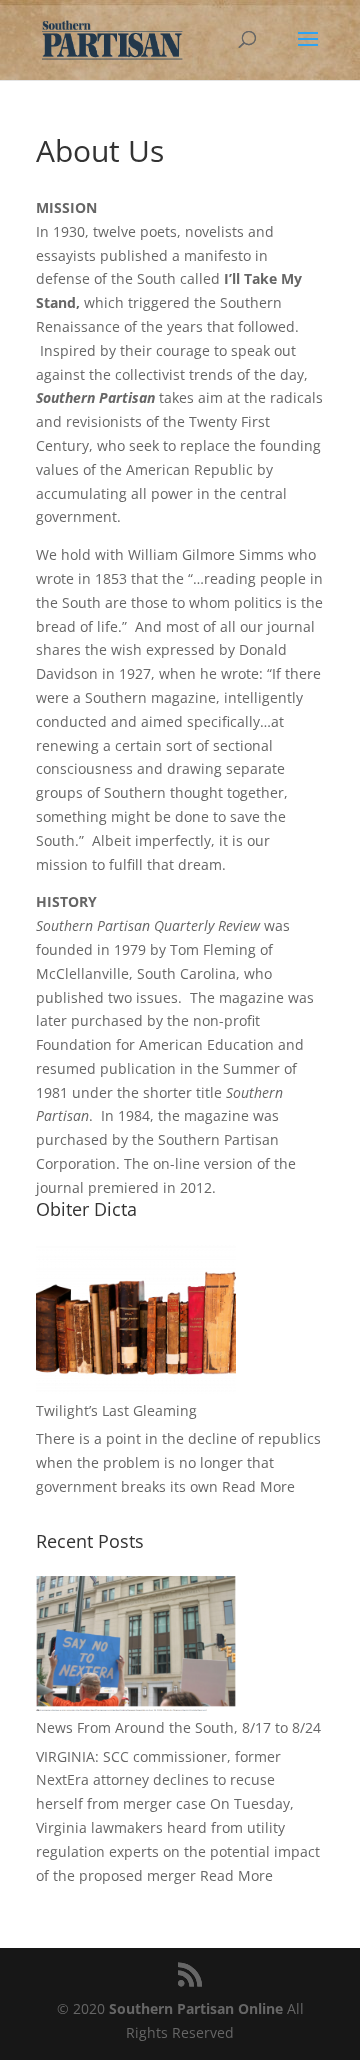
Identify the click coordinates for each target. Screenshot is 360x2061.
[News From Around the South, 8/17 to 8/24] (136, 1643)
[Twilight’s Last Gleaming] (136, 1319)
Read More (258, 1486)
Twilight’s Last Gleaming (116, 1410)
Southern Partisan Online (196, 2008)
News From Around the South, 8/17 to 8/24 (178, 1727)
